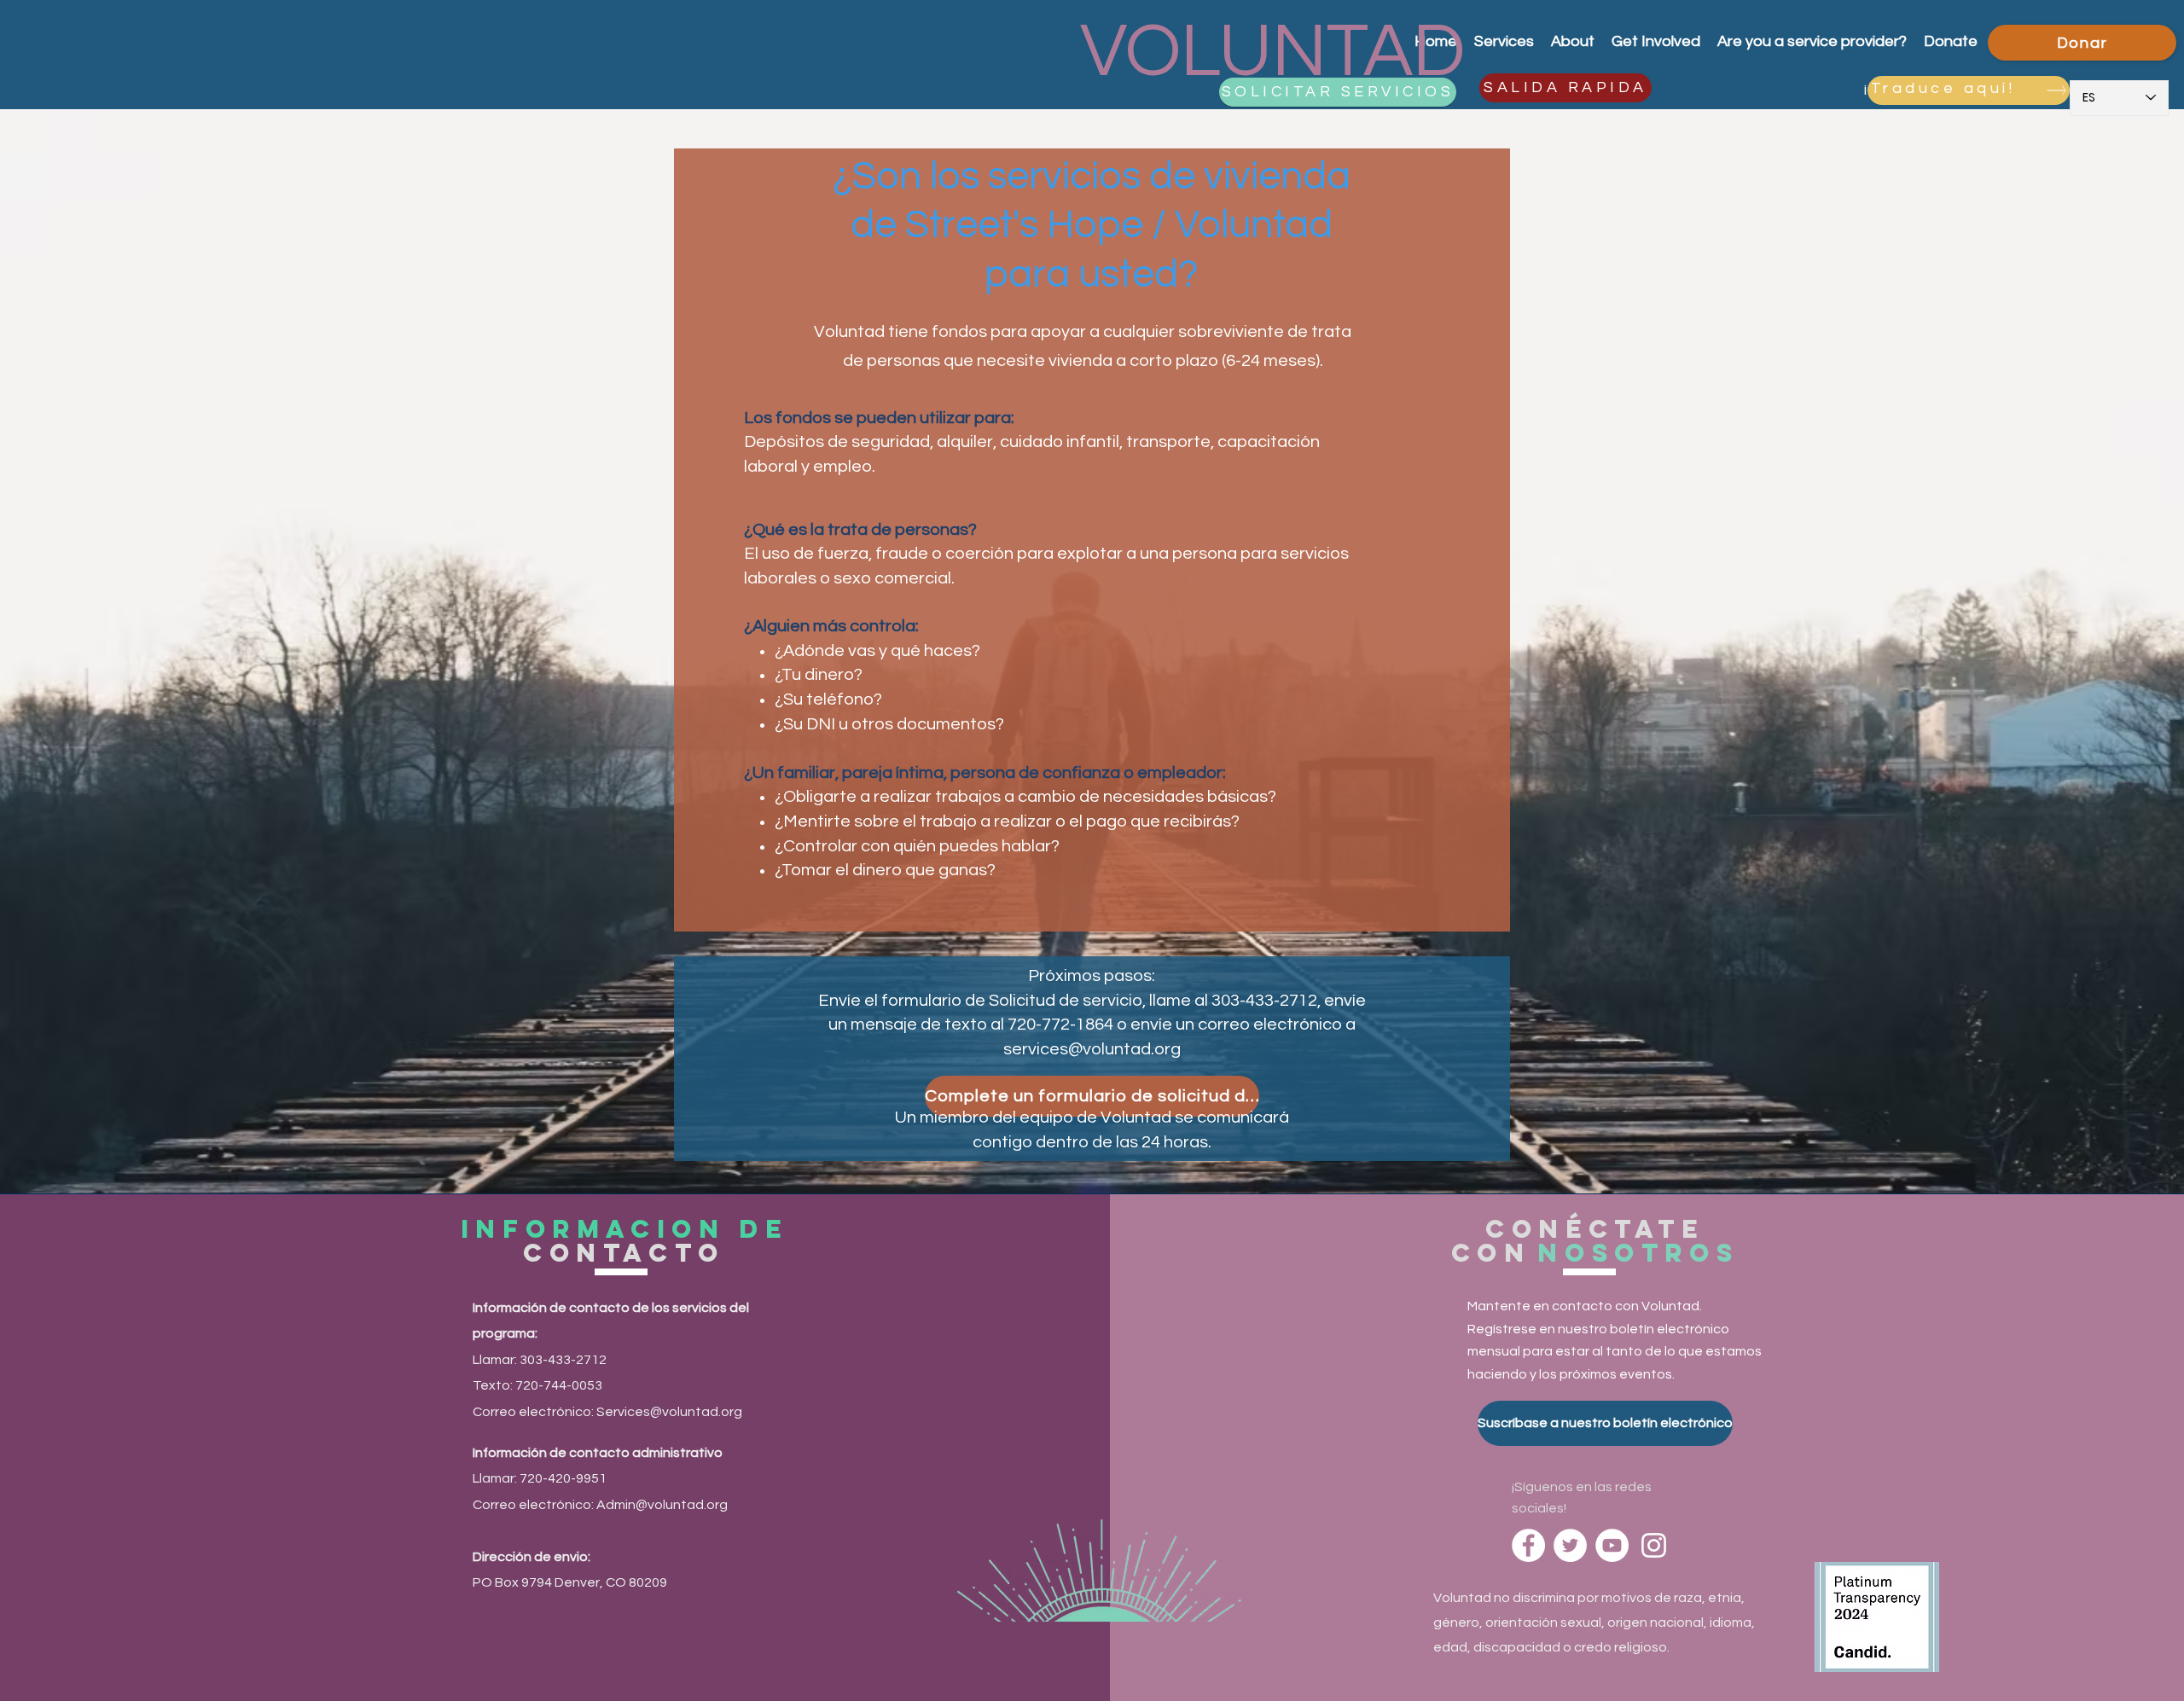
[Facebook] (1528, 1545)
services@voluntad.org (1092, 1049)
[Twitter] (1570, 1545)
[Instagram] (1654, 1545)
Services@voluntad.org (669, 1412)
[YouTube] (1612, 1545)
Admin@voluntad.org (662, 1505)
